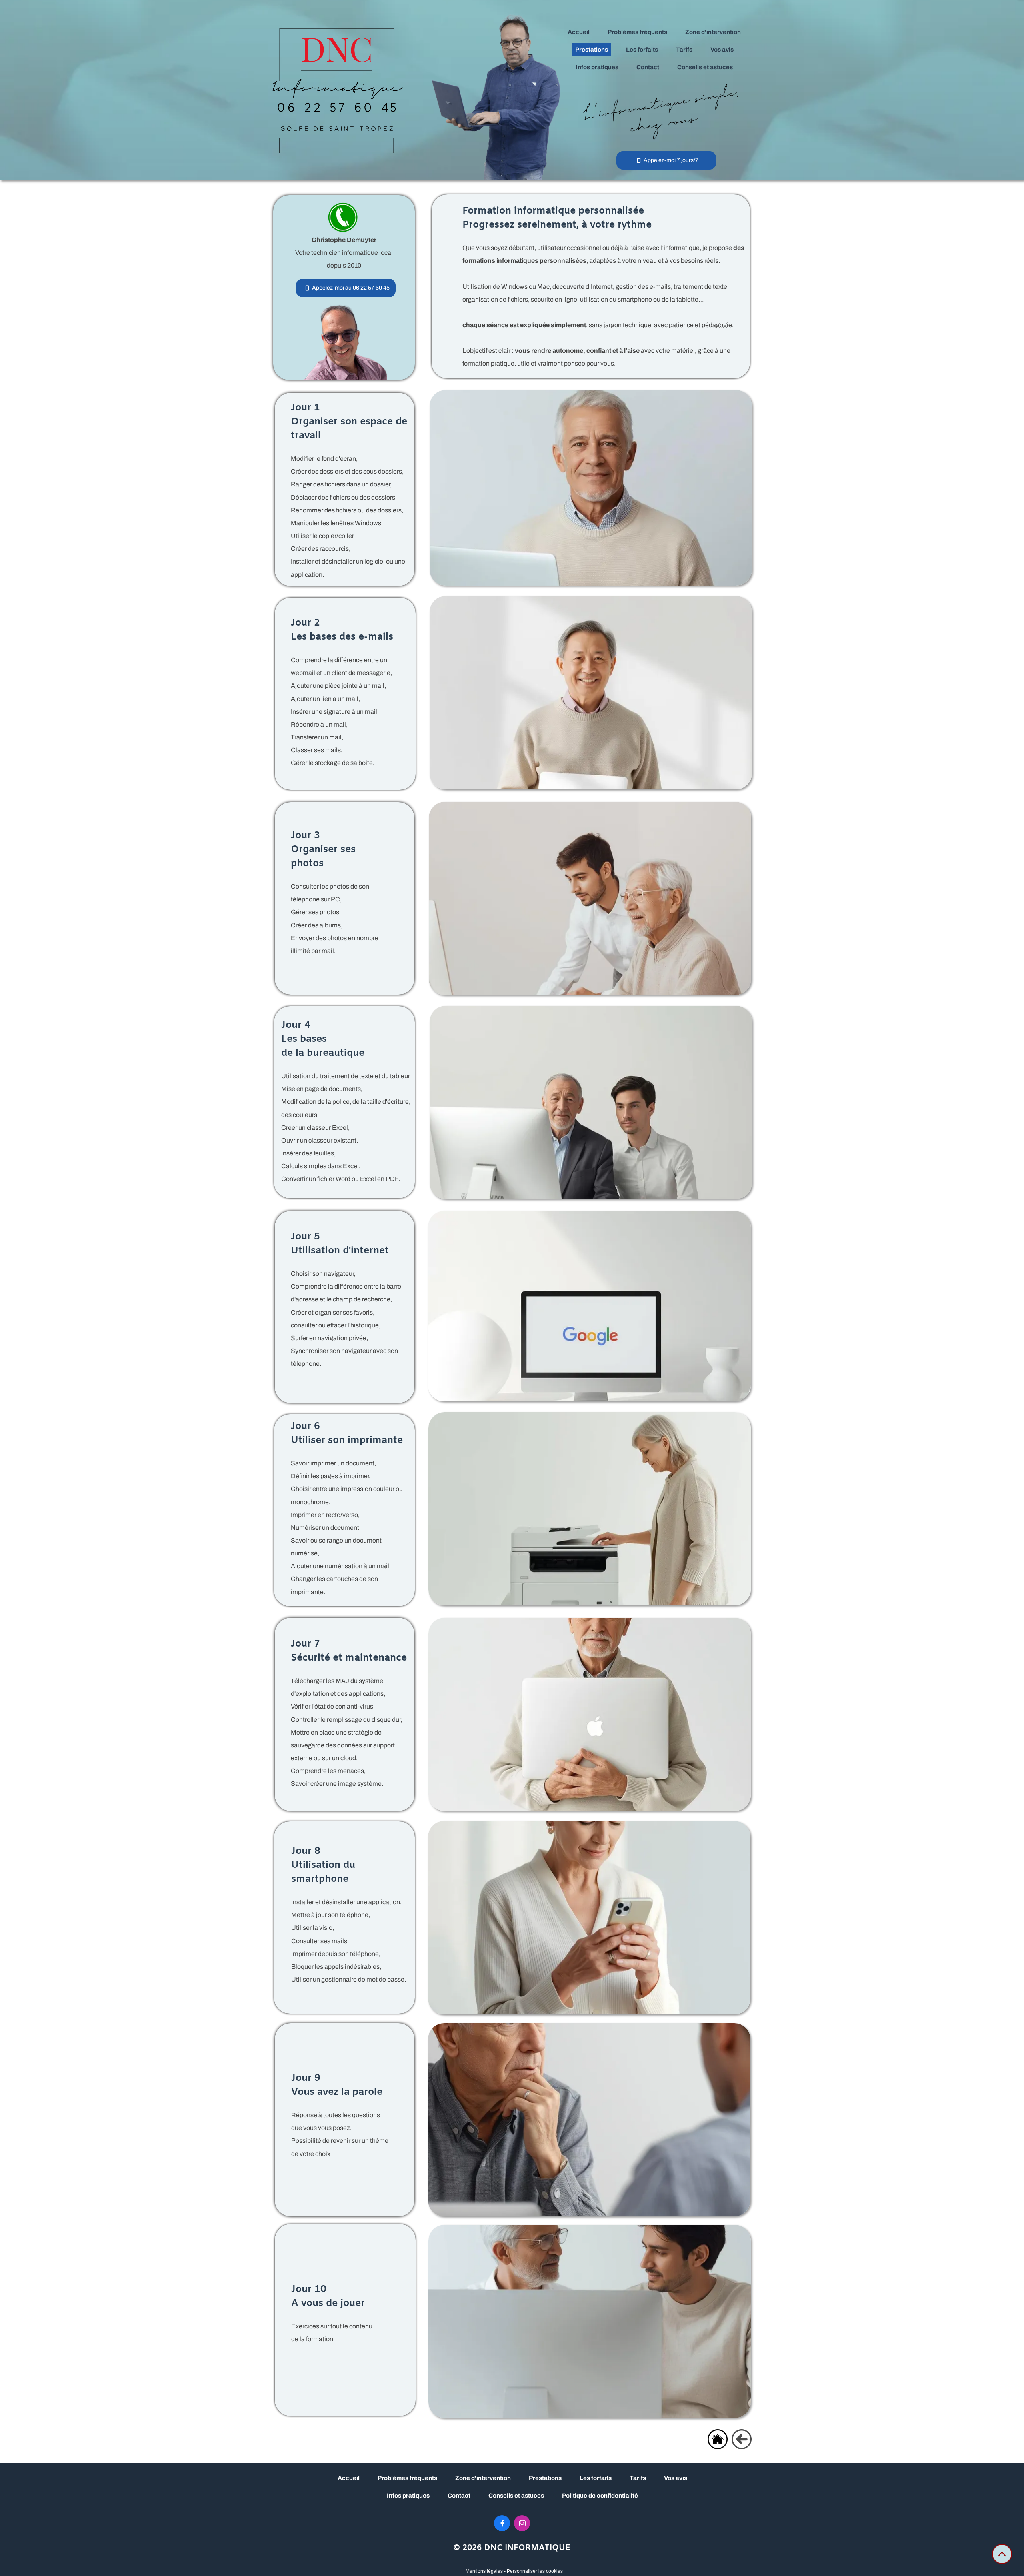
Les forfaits (596, 2478)
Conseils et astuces (516, 2496)
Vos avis (676, 2478)
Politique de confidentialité (600, 2496)
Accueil (349, 2478)
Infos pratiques (408, 2496)
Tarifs (638, 2478)
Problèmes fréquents (407, 2478)
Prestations (545, 2478)
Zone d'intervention (483, 2478)
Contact (459, 2496)
